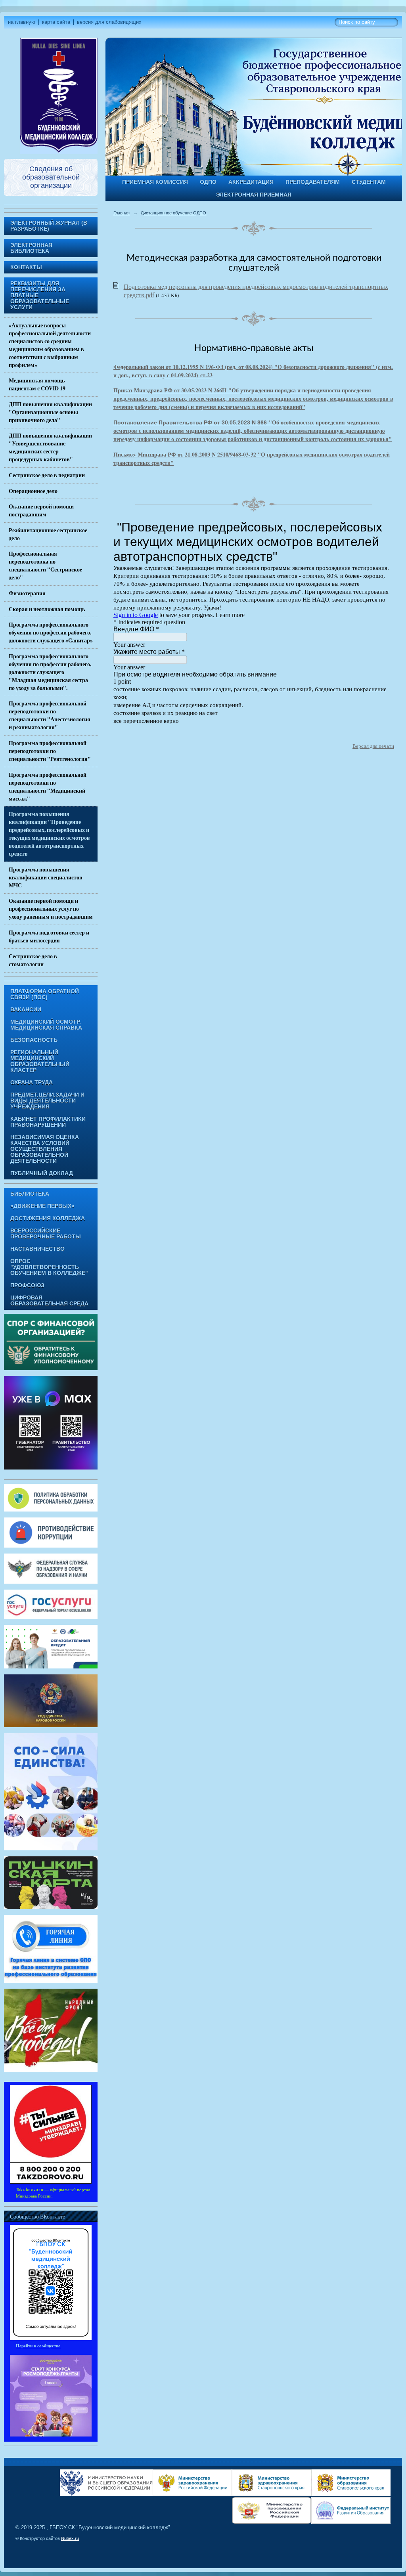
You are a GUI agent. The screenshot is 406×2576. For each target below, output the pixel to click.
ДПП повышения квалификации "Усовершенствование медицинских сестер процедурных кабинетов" (50, 447)
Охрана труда (32, 1083)
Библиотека (30, 1194)
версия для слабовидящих (109, 22)
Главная (122, 213)
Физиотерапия (27, 593)
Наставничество (37, 1249)
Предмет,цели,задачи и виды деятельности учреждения (47, 1101)
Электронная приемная (254, 195)
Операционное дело (33, 491)
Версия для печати (373, 746)
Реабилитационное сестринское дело (48, 534)
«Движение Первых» (42, 1206)
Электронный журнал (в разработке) (49, 226)
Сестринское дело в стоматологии (33, 960)
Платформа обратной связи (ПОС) (45, 994)
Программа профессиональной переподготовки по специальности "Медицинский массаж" (48, 787)
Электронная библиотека (31, 248)
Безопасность (34, 1040)
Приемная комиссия (155, 182)
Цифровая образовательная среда (49, 1301)
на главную (22, 22)
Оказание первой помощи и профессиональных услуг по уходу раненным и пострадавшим (51, 909)
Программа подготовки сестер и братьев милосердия (49, 936)
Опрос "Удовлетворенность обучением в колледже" (49, 1267)
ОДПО (208, 182)
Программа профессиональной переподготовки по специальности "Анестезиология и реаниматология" (50, 715)
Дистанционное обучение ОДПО (173, 213)
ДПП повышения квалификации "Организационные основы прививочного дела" (50, 412)
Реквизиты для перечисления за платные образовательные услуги (40, 295)
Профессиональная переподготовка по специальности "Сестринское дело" (45, 566)
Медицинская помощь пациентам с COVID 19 (37, 384)
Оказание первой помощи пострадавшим (41, 510)
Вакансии (26, 1010)
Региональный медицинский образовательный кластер (40, 1061)
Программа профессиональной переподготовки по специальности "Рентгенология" (50, 751)
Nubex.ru (70, 2538)
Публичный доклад (42, 1173)
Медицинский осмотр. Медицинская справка (46, 1025)
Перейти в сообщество (38, 2346)
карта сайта (56, 22)
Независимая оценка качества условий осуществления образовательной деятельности (45, 1149)
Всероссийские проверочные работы (46, 1234)
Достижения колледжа (48, 1218)
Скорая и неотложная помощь (47, 609)
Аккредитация (251, 182)
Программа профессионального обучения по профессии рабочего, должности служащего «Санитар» (51, 633)
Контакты (26, 267)
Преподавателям (313, 182)
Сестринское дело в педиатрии (47, 475)
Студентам (369, 182)
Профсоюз (27, 1285)
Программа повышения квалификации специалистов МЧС (46, 877)
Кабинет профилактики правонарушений (48, 1122)
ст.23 (205, 375)
